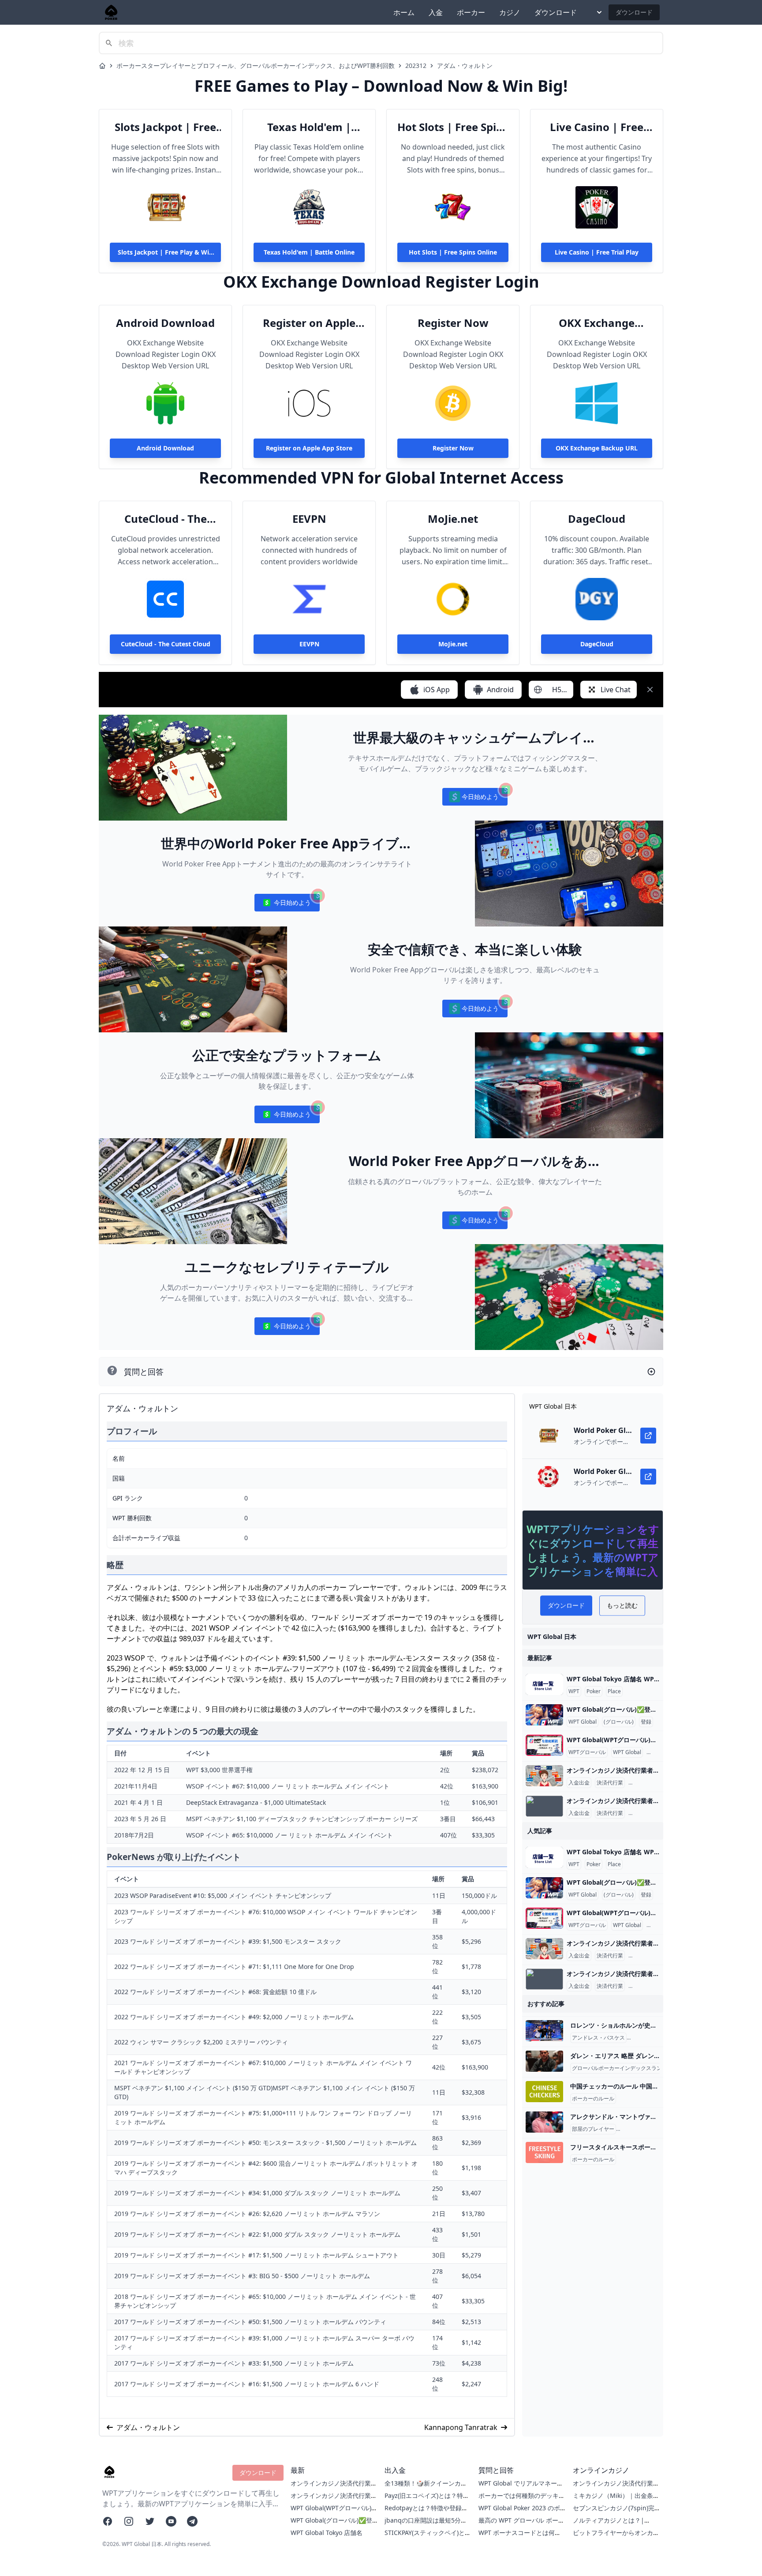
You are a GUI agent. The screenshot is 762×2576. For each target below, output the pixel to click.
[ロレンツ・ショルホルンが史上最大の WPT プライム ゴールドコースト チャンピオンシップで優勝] (544, 2031)
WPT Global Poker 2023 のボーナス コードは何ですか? (519, 2512)
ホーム (404, 12)
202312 (416, 66)
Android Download (165, 323)
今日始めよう (475, 799)
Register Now (453, 323)
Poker (594, 1691)
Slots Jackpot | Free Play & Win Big (165, 127)
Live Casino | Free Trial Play (597, 127)
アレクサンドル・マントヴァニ (655, 2129)
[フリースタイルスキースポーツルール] (544, 2152)
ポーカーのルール (593, 2099)
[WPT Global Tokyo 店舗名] (544, 1684)
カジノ (510, 12)
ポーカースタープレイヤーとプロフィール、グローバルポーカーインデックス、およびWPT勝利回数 (256, 66)
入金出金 (579, 1783)
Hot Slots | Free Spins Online (453, 127)
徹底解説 (659, 1752)
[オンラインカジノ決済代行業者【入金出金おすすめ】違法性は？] (544, 1776)
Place (614, 1691)
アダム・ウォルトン (465, 66)
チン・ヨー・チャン (652, 2038)
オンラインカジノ (651, 1783)
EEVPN (309, 519)
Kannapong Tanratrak (461, 2427)
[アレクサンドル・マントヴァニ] (544, 2122)
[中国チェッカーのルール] (544, 2092)
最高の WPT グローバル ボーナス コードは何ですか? (521, 2525)
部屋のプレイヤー (593, 2129)
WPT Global (583, 1722)
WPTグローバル (587, 1752)
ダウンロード (556, 12)
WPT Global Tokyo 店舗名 (327, 2533)
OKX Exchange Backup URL (597, 323)
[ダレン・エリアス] (544, 2061)
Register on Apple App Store (309, 323)
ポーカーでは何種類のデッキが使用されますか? (522, 2500)
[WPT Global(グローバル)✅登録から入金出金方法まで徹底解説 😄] (544, 1715)
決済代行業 (610, 1783)
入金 (436, 12)
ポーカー (471, 12)
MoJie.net (453, 519)
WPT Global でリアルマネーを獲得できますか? (521, 2488)
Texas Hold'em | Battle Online (309, 127)
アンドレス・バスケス (598, 2038)
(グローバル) (619, 1722)
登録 (646, 1722)
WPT (574, 1691)
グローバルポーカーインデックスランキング (625, 2068)
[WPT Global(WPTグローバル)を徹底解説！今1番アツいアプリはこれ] (544, 1745)
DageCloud (597, 519)
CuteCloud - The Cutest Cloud (166, 519)
